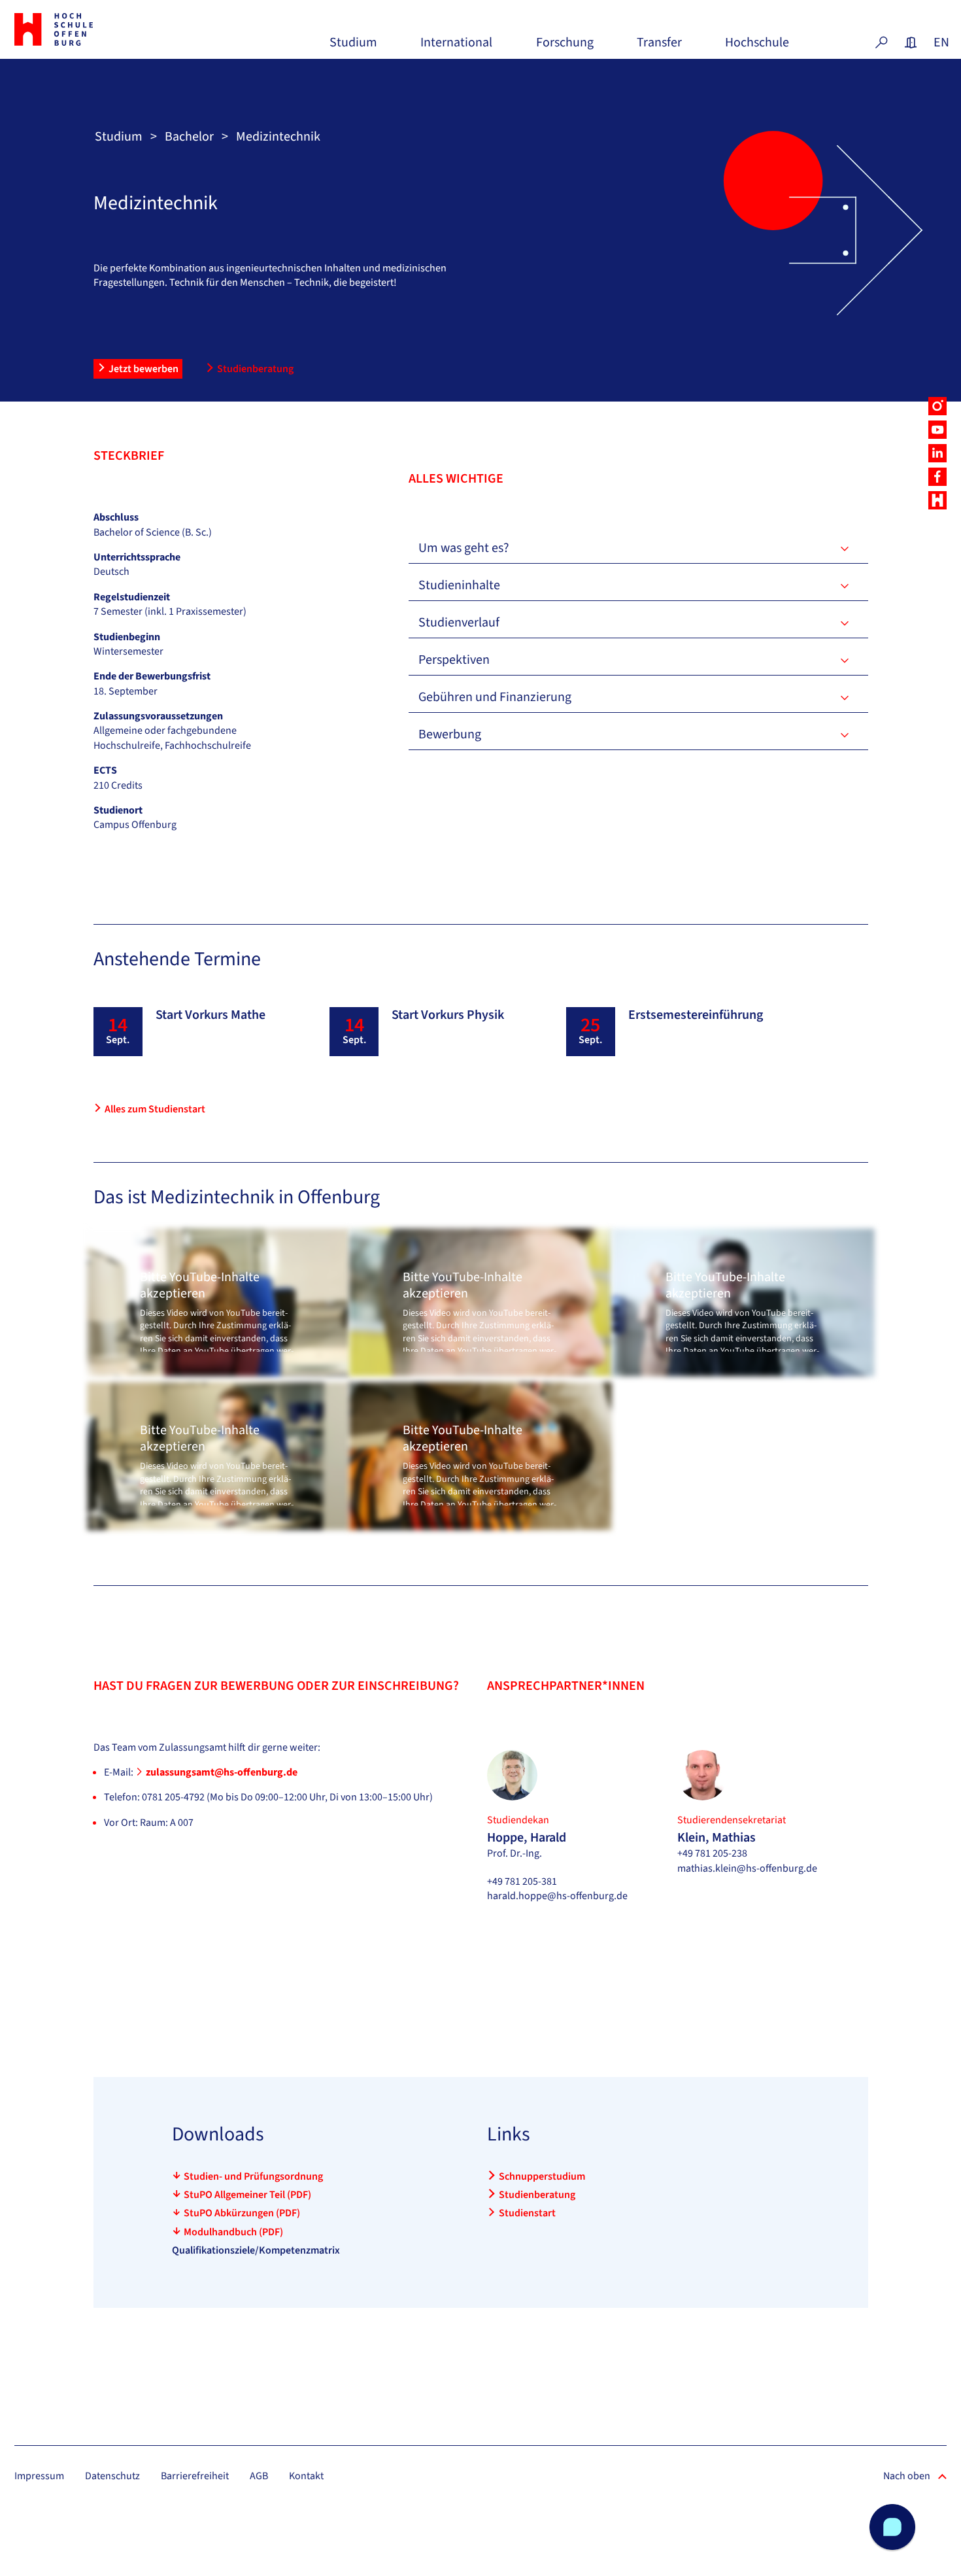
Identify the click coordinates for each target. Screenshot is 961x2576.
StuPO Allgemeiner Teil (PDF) (247, 2195)
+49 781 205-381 (522, 1881)
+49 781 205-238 (712, 1853)
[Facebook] (937, 477)
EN (940, 43)
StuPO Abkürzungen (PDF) (242, 2213)
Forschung (565, 47)
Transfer (659, 47)
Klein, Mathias (717, 1838)
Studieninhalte (459, 585)
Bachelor (189, 137)
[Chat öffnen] (892, 2527)
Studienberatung (255, 369)
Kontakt (306, 2476)
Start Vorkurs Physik (448, 1015)
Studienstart (527, 2213)
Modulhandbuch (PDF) (233, 2232)
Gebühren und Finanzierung (495, 697)
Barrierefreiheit (195, 2476)
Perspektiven (454, 660)
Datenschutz (112, 2476)
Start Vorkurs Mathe (211, 1015)
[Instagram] (937, 406)
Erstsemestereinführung (696, 1015)
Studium (353, 47)
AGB (259, 2476)
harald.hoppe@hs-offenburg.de (557, 1896)
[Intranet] (911, 43)
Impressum (39, 2476)
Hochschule (757, 47)
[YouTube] (937, 430)
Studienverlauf (459, 623)
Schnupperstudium (542, 2176)
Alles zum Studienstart (155, 1109)
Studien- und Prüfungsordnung (253, 2176)
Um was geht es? (464, 548)
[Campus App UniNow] (937, 500)
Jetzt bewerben (143, 369)
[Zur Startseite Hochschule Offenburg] (87, 29)
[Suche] (881, 43)
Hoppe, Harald (527, 1838)
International (456, 47)
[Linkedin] (937, 453)
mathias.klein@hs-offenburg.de (747, 1868)
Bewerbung (450, 734)
